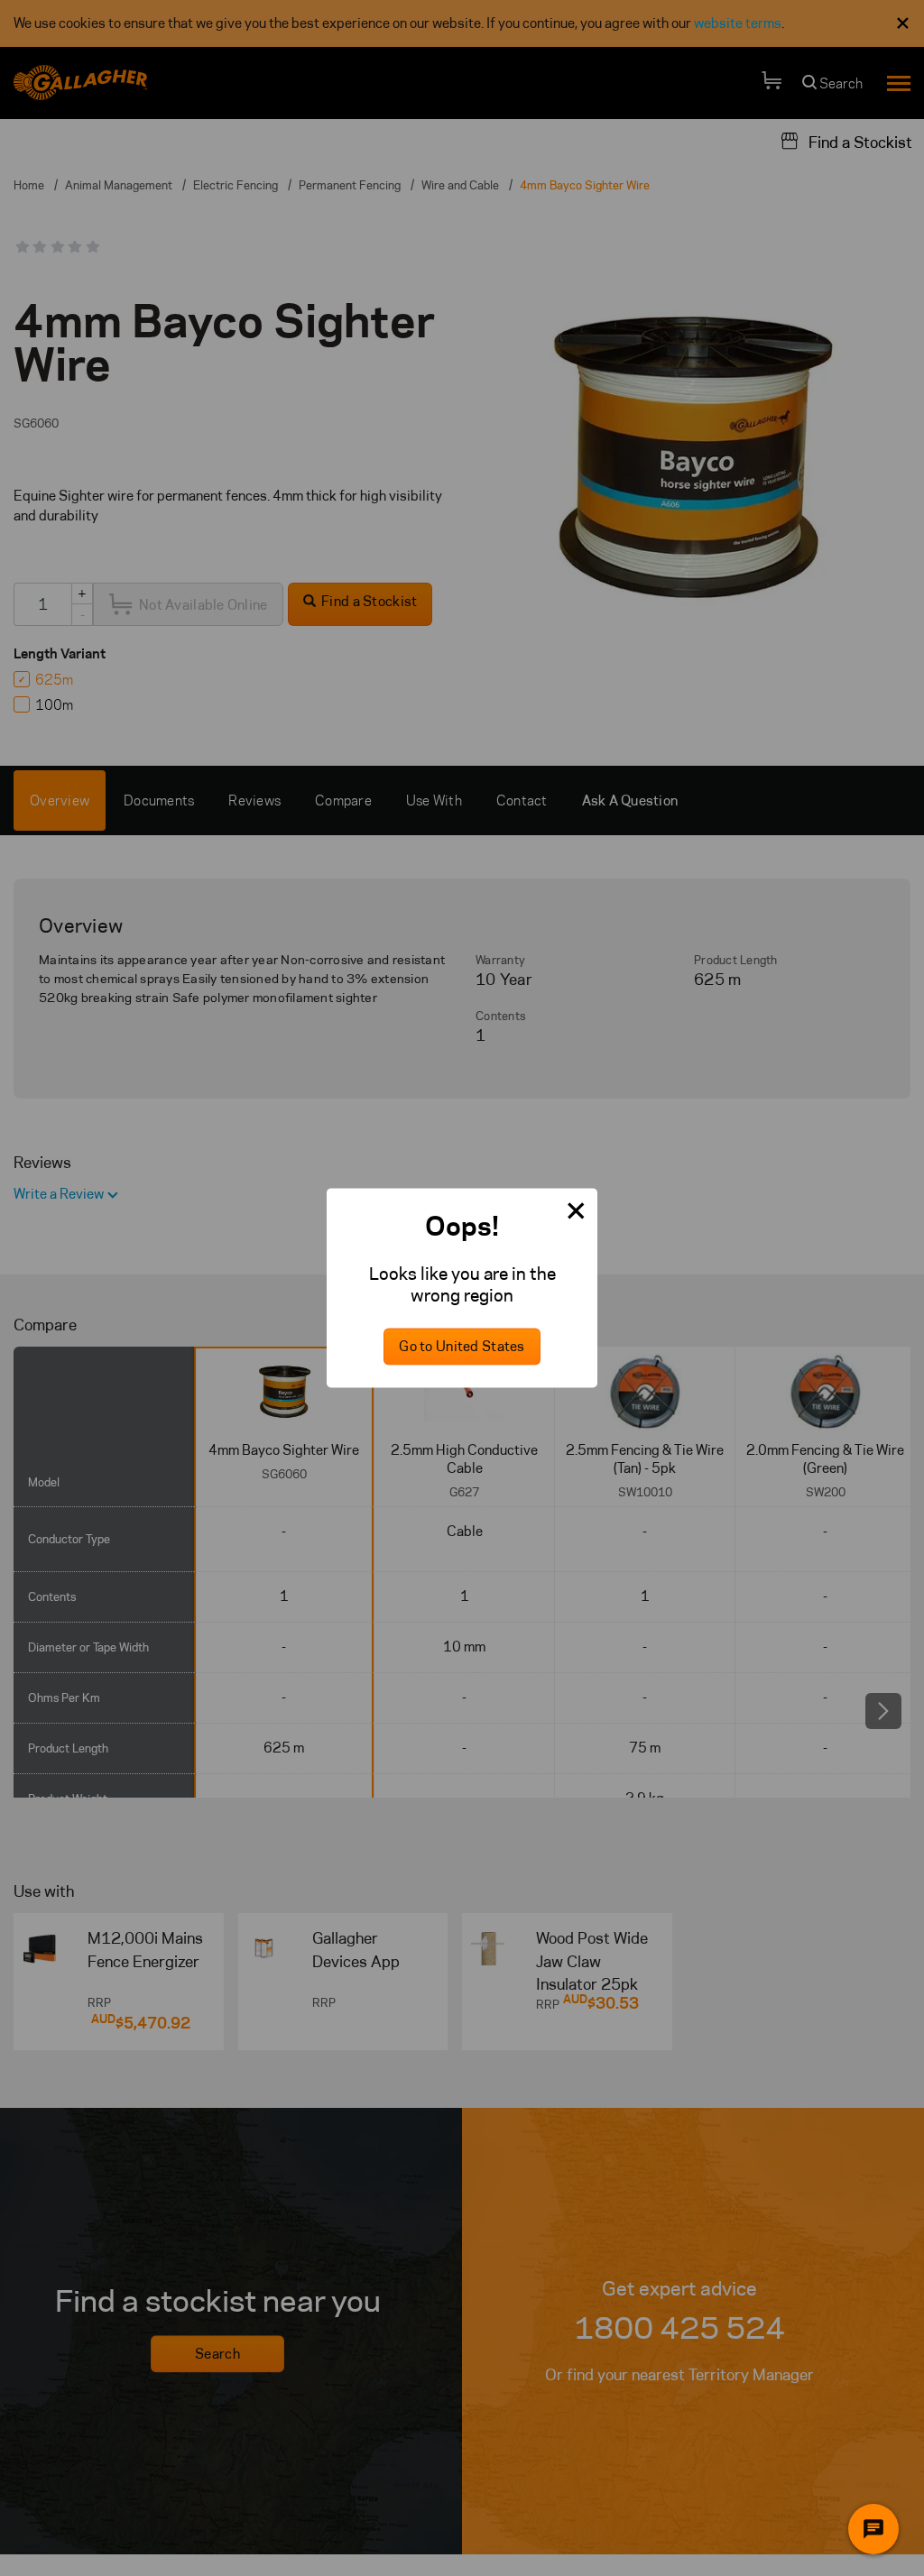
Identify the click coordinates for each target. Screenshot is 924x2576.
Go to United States (462, 1347)
